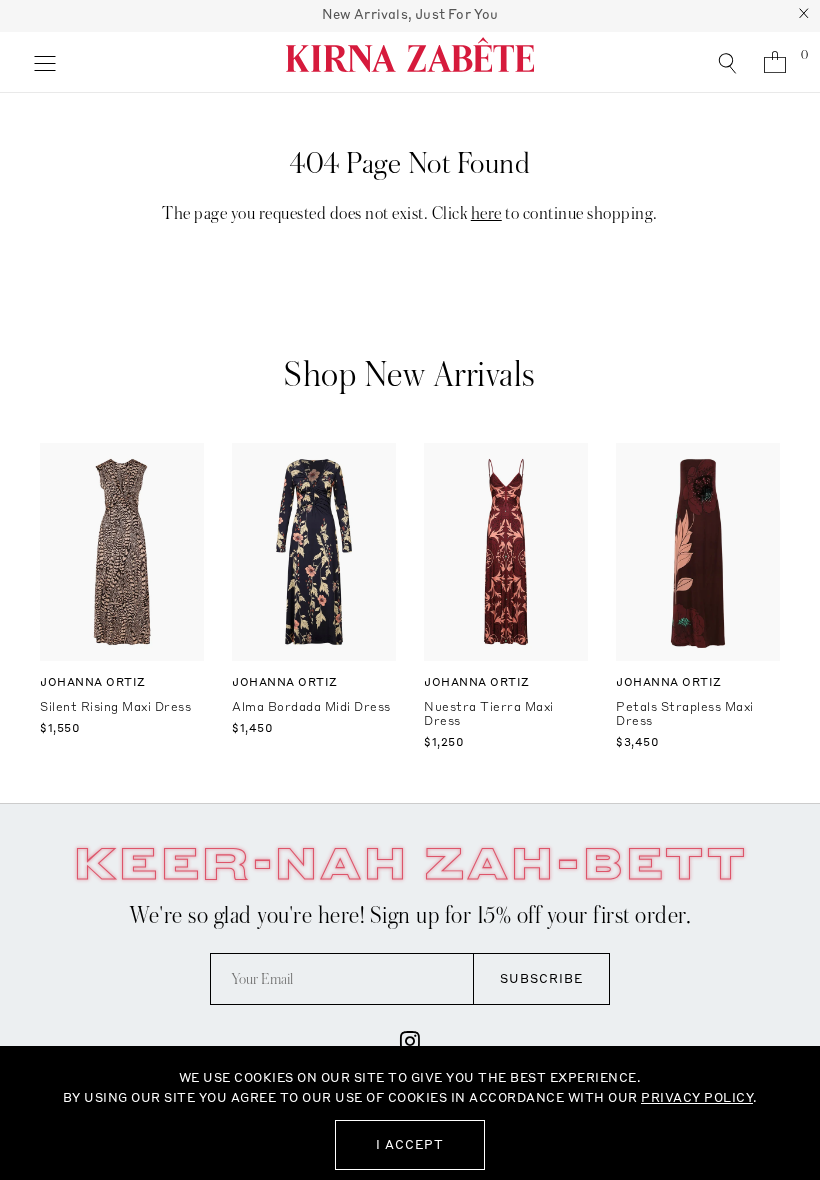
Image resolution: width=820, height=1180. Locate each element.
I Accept (410, 1144)
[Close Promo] (804, 16)
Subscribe (541, 978)
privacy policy (697, 1097)
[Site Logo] (410, 62)
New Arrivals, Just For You (410, 14)
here (486, 213)
